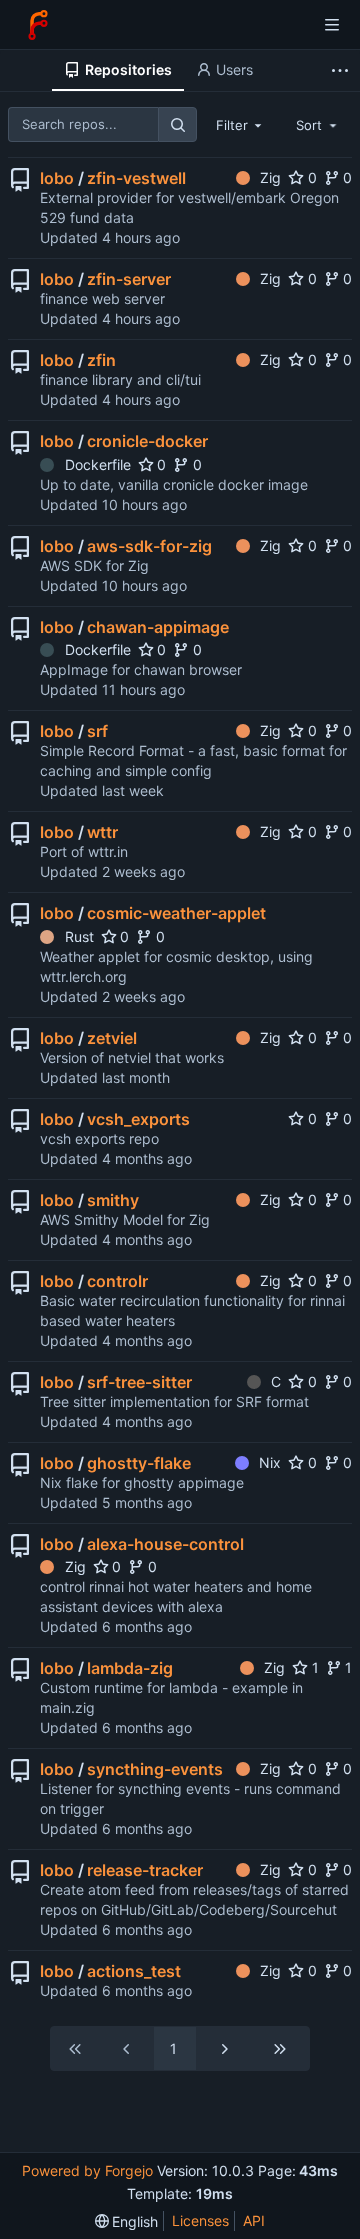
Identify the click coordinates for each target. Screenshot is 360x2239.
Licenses (200, 2220)
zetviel (112, 1038)
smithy (113, 1200)
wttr (102, 832)
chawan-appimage (158, 627)
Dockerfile (98, 464)
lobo (57, 178)
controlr (117, 1281)
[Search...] (177, 124)
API (254, 2220)
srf (97, 731)
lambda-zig (130, 1668)
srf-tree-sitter (139, 1382)
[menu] (127, 2221)
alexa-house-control (165, 1544)
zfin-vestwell (136, 178)
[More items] (342, 70)
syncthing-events (155, 1769)
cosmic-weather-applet (176, 913)
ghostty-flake (139, 1463)
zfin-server (129, 279)
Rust (79, 936)
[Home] (38, 25)
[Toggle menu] (332, 25)
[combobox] (241, 124)
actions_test (134, 1971)
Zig (270, 177)
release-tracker (145, 1870)
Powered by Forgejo (87, 2170)
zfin (101, 360)
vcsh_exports (138, 1119)
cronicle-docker (147, 441)
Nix (270, 1462)
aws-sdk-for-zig (149, 546)
